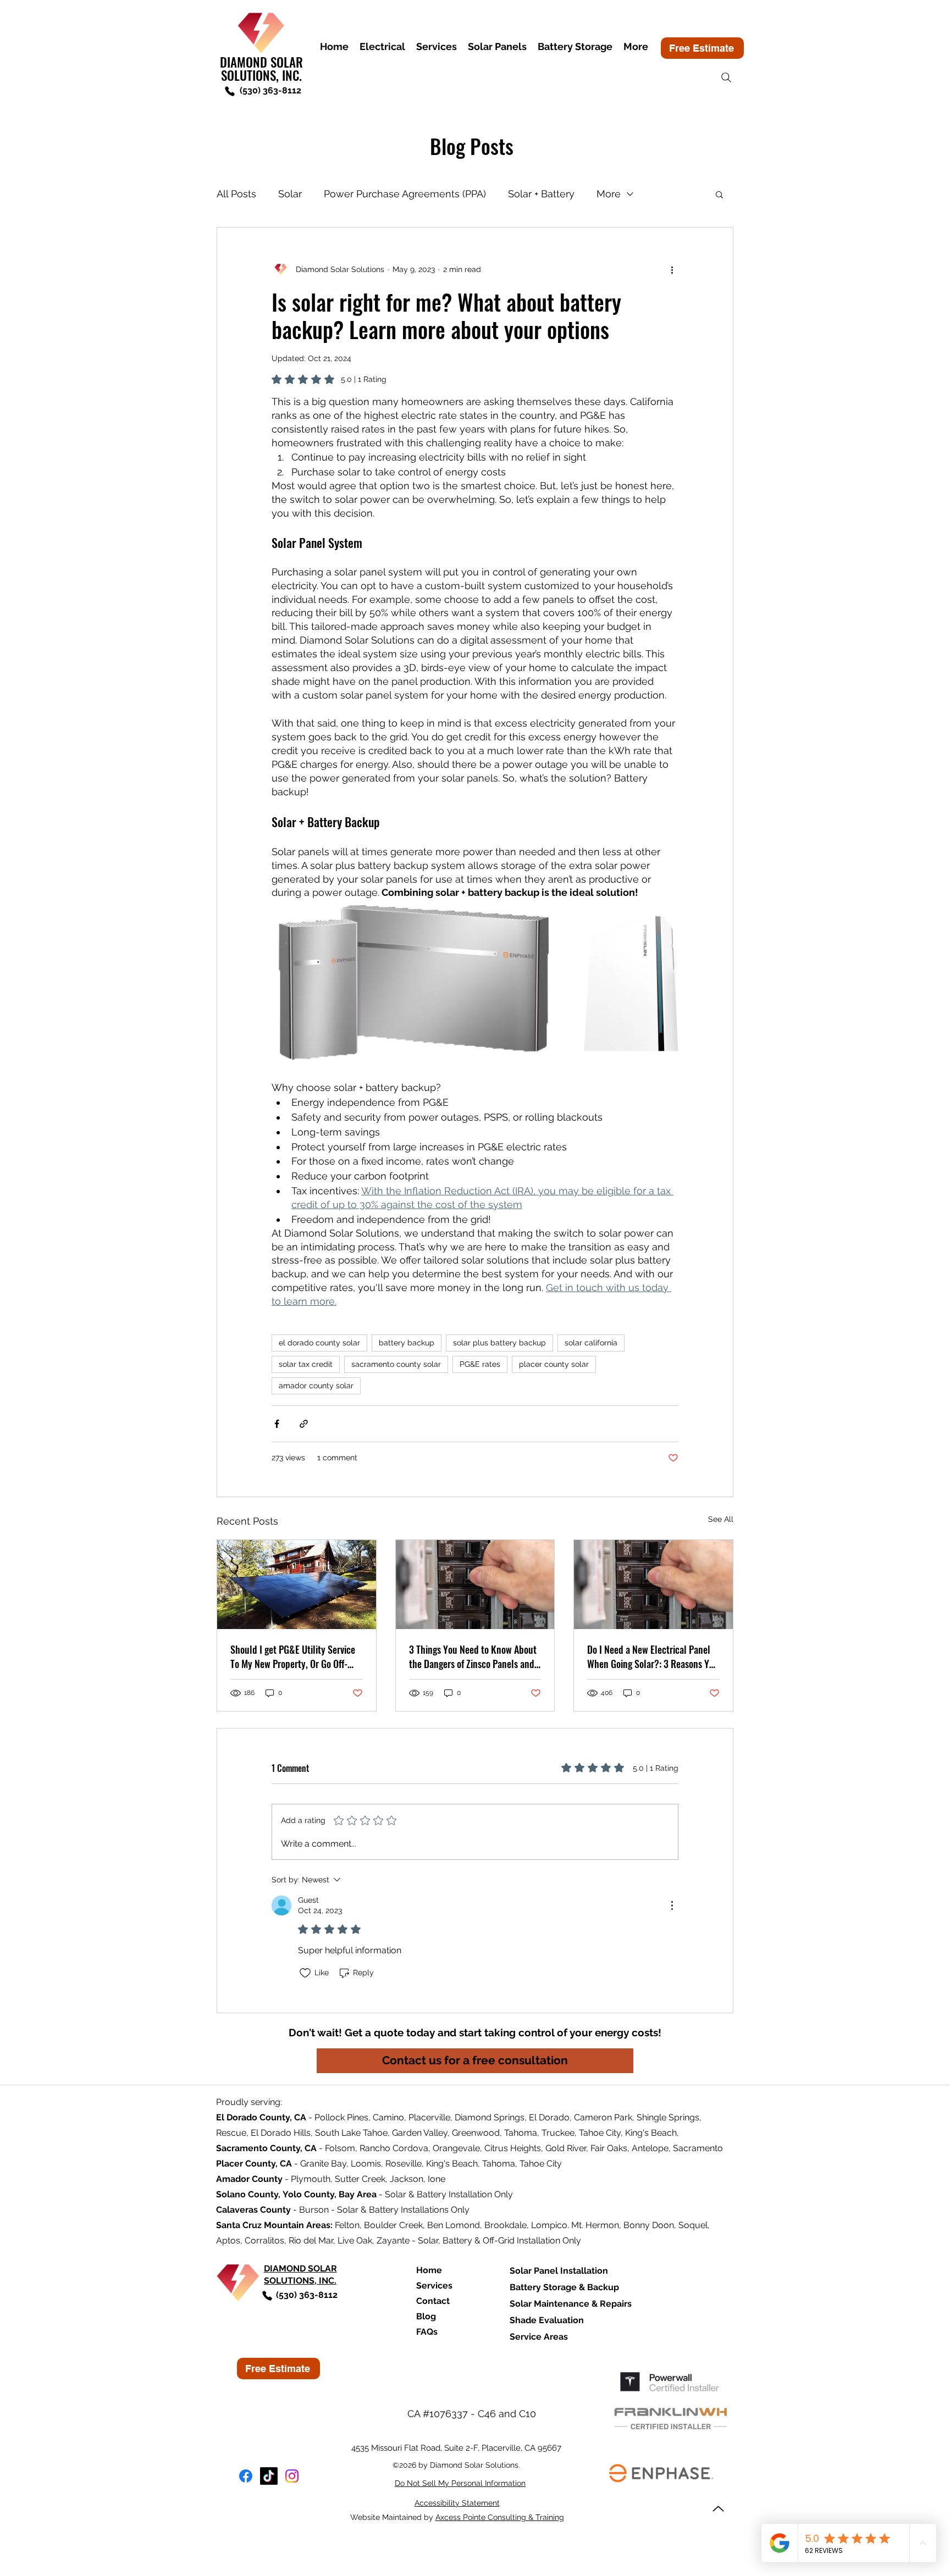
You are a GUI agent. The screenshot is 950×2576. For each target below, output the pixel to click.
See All (721, 1519)
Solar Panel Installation (559, 2271)
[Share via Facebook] (277, 1424)
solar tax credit (306, 1364)
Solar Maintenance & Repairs (571, 2304)
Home (429, 2270)
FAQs (427, 2332)
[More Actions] (672, 1905)
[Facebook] (246, 2476)
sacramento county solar (396, 1364)
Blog (426, 2316)
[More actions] (672, 269)
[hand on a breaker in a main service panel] (653, 1585)
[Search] (726, 77)
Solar (290, 194)
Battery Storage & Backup (564, 2287)
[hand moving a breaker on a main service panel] (475, 1585)
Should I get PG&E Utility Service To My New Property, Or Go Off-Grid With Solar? (293, 1657)
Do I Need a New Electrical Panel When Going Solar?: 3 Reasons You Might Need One (653, 1657)
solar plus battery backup (499, 1343)
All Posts (236, 194)
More (609, 194)
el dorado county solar (319, 1343)
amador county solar (316, 1386)
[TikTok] (269, 2476)
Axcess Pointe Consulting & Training (500, 2517)
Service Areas (539, 2337)
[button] (719, 194)
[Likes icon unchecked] (305, 1973)
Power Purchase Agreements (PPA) (405, 194)
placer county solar (554, 1364)
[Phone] (230, 91)
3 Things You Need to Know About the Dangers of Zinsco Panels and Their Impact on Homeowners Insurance (473, 1657)
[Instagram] (292, 2476)
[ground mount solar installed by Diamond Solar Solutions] (297, 1585)
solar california (591, 1343)
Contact (433, 2301)
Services (434, 2286)
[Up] (718, 2509)
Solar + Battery (541, 194)
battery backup (407, 1343)
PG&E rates (480, 1364)
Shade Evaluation (547, 2320)
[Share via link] (304, 1424)
